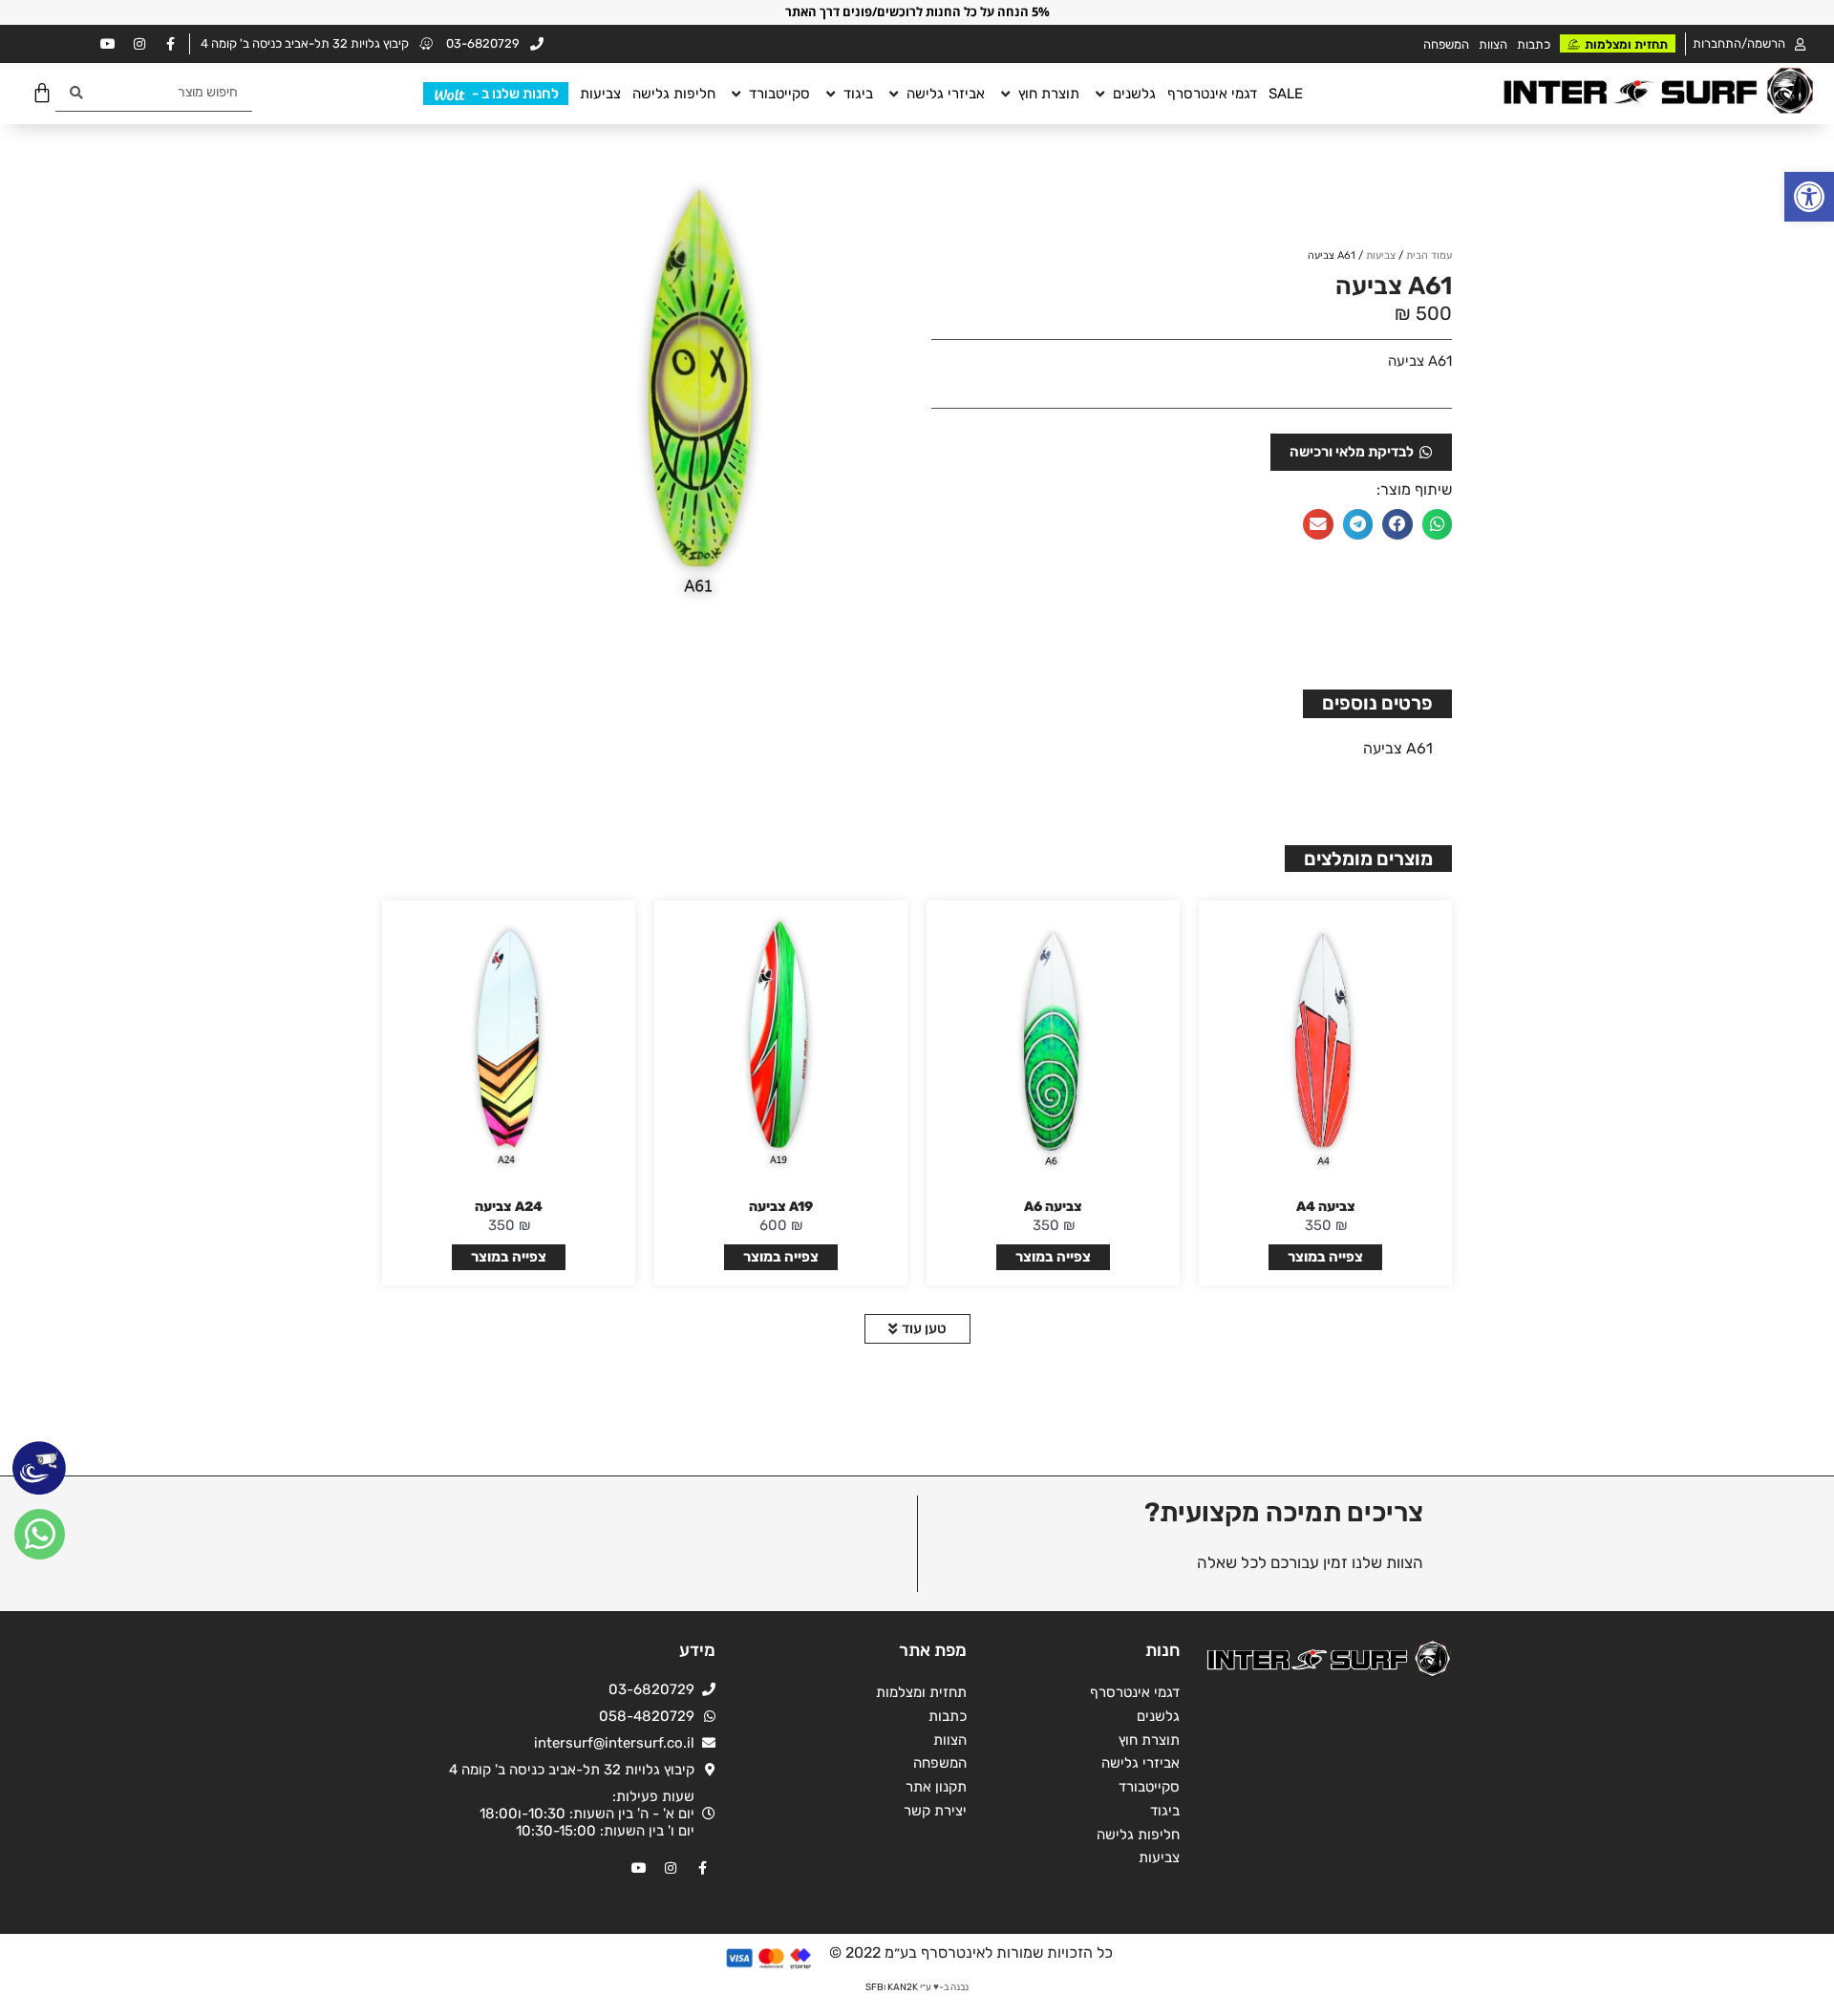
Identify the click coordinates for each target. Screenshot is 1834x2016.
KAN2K (903, 1987)
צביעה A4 (1326, 1207)
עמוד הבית (1429, 255)
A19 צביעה (781, 1207)
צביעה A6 (1053, 1207)
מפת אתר (933, 1650)
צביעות (1381, 255)
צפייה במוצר (1325, 1257)
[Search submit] (76, 93)
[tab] (1377, 704)
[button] (1809, 197)
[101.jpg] (704, 393)
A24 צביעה (509, 1207)
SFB (874, 1987)
